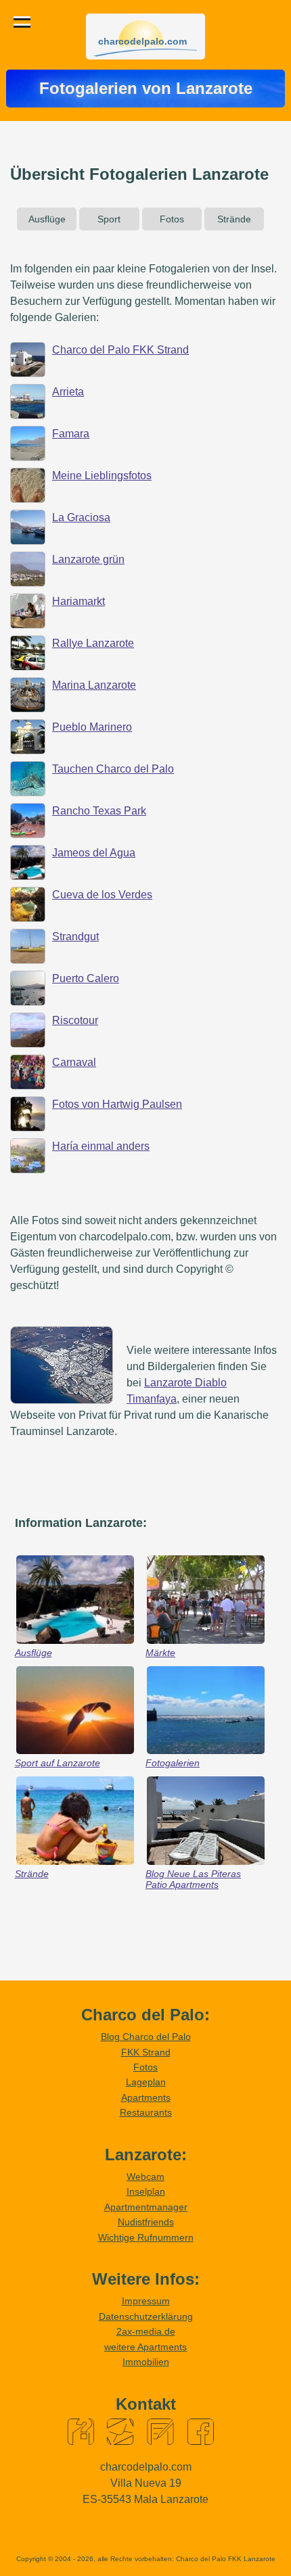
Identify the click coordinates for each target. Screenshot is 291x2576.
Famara (71, 434)
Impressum (146, 2301)
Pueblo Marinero (92, 727)
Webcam (145, 2177)
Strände (234, 219)
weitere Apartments (145, 2347)
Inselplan (146, 2191)
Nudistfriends (146, 2222)
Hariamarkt (79, 601)
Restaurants (146, 2112)
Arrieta (68, 392)
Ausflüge (47, 219)
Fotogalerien (173, 1763)
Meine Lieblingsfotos (102, 476)
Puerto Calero (86, 978)
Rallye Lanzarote (93, 643)
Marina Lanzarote (94, 685)
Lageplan (146, 2082)
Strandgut (75, 937)
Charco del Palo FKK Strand (120, 350)
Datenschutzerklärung (146, 2316)
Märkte (160, 1653)
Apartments (146, 2097)
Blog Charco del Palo (146, 2037)
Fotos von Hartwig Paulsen (117, 1104)
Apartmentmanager (146, 2207)
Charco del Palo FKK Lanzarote (226, 2559)
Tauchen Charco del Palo (113, 769)
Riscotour (75, 1020)
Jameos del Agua (94, 853)
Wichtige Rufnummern (146, 2237)
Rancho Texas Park (99, 811)
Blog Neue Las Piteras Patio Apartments (193, 1879)
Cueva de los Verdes (102, 895)
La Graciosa (81, 517)
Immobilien (146, 2362)
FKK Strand (146, 2052)
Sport (109, 219)
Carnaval (74, 1062)
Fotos (172, 219)
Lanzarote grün (88, 559)
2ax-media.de (146, 2331)
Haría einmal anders (101, 1146)
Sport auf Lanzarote (58, 1763)
